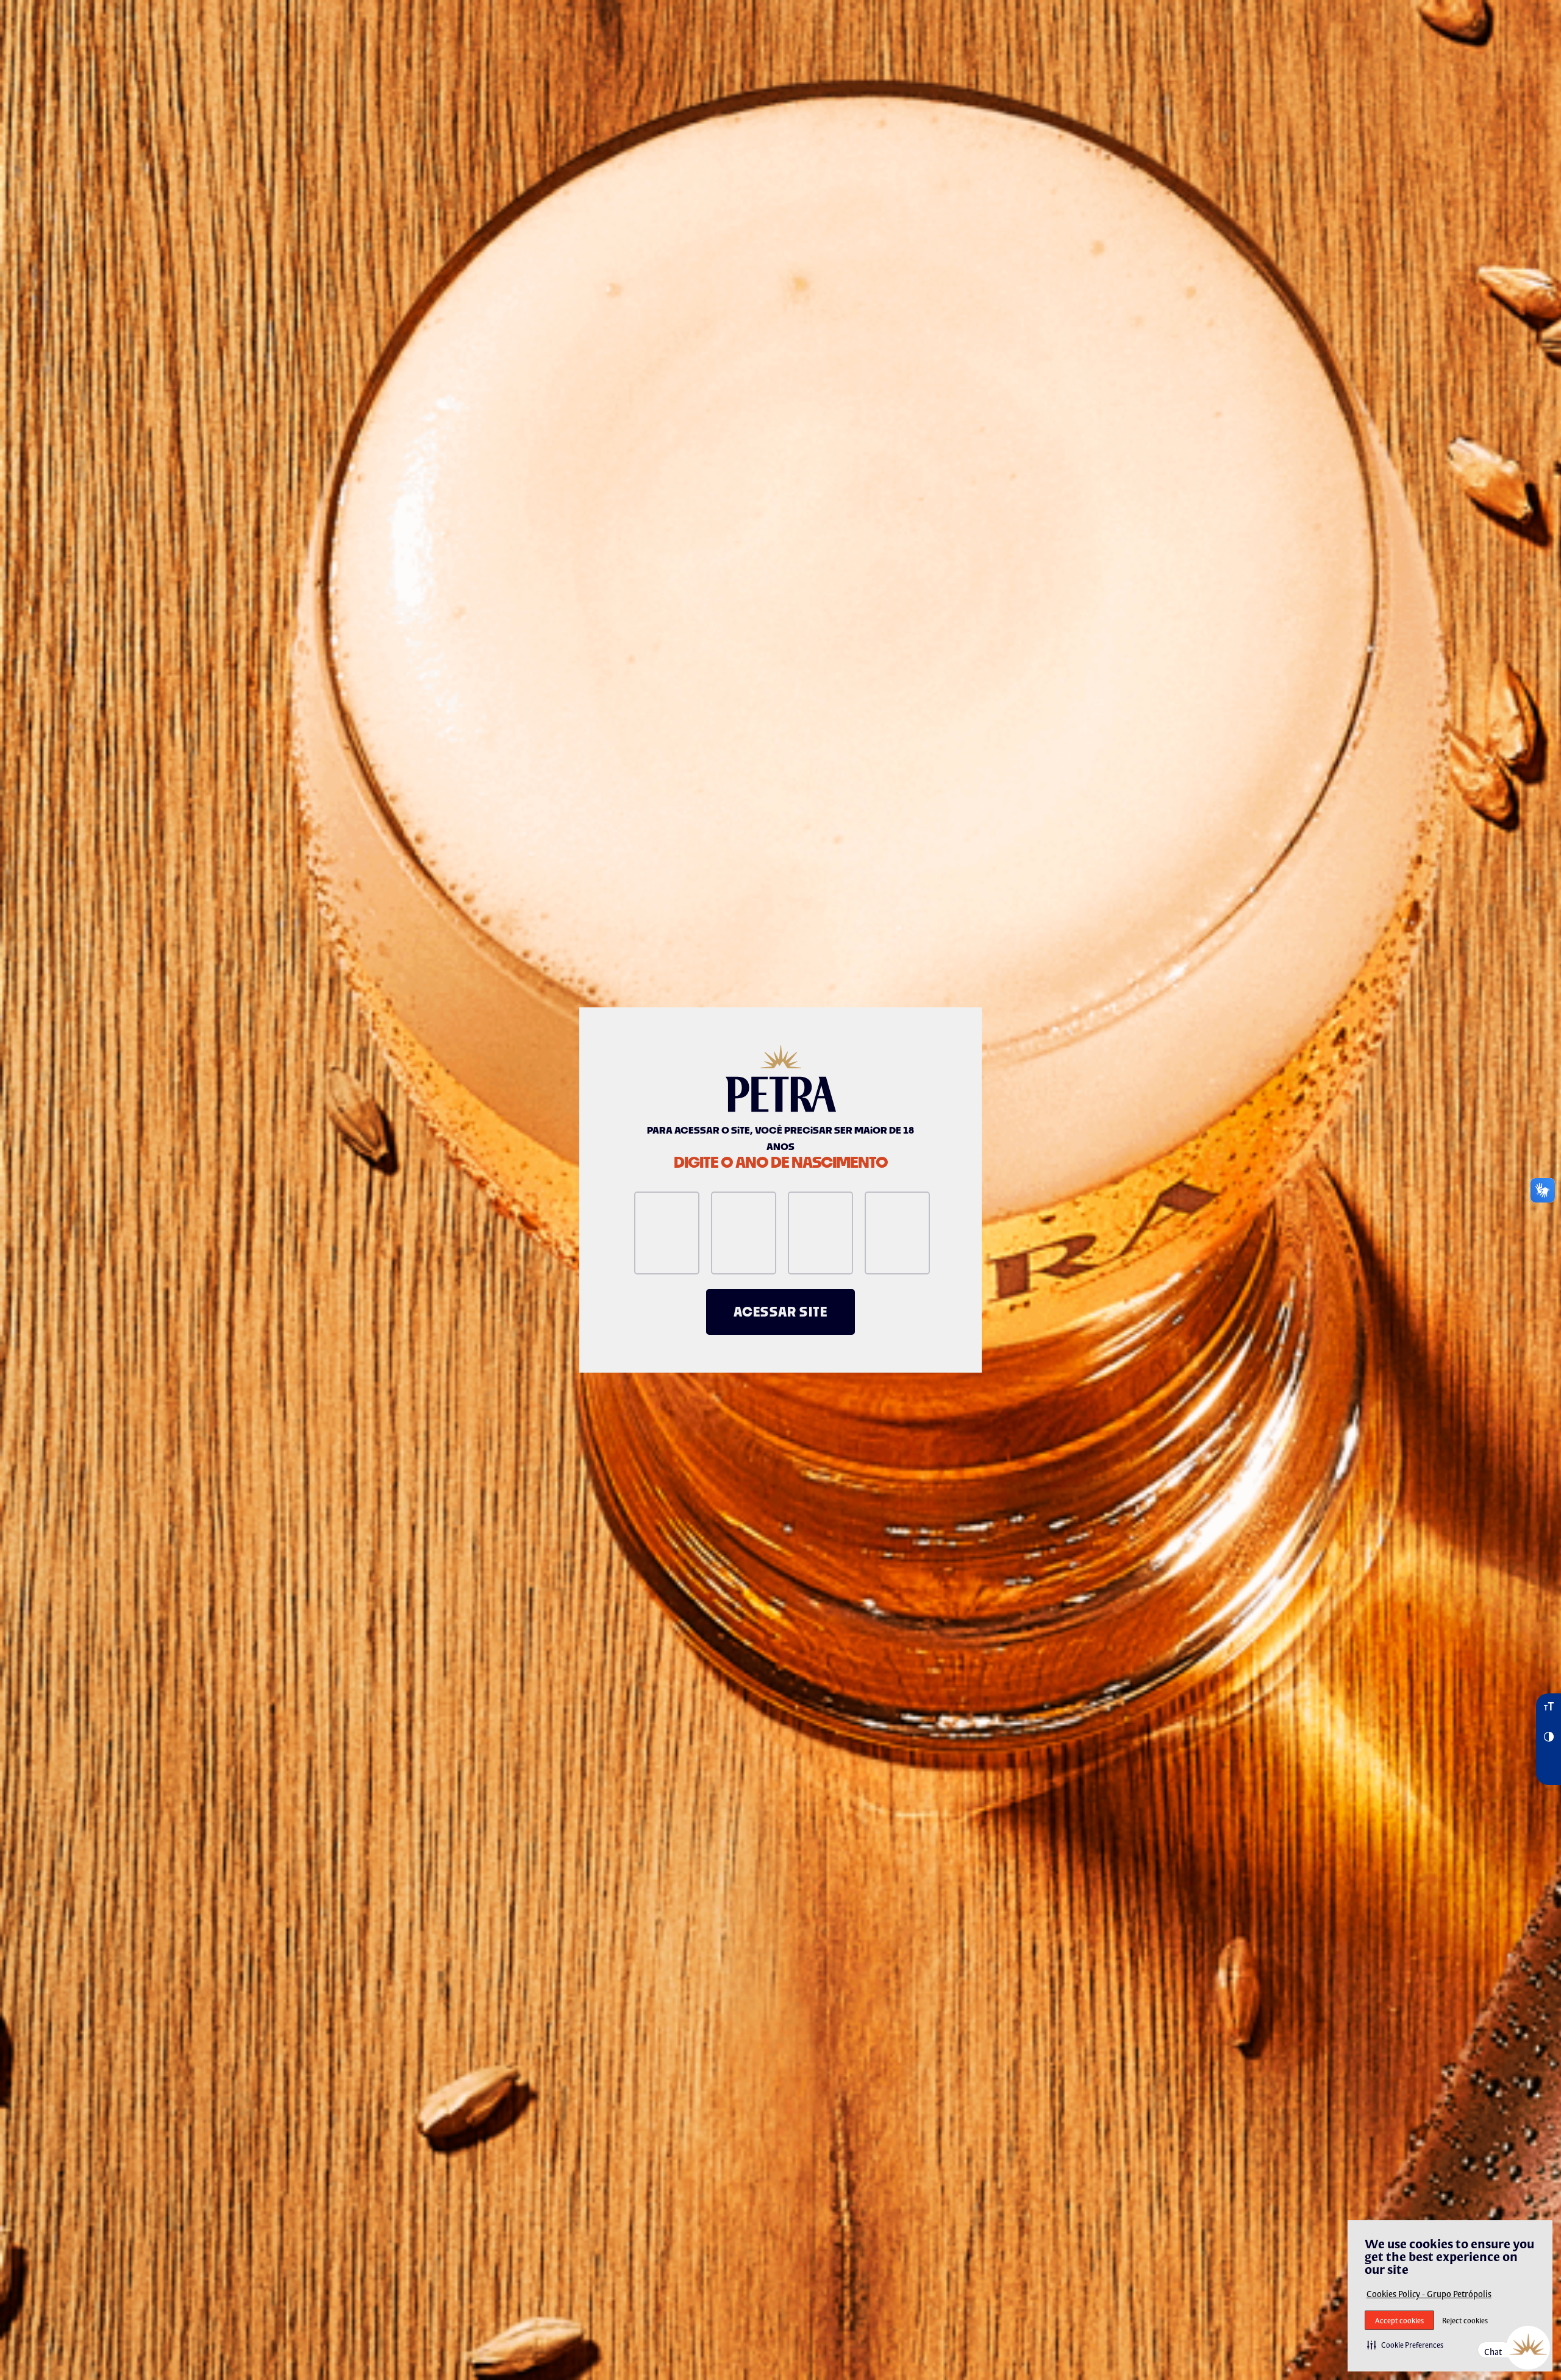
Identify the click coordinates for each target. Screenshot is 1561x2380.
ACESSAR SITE (780, 1312)
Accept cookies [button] (1399, 2321)
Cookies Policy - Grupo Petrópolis (1429, 2294)
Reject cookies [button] (1465, 2321)
